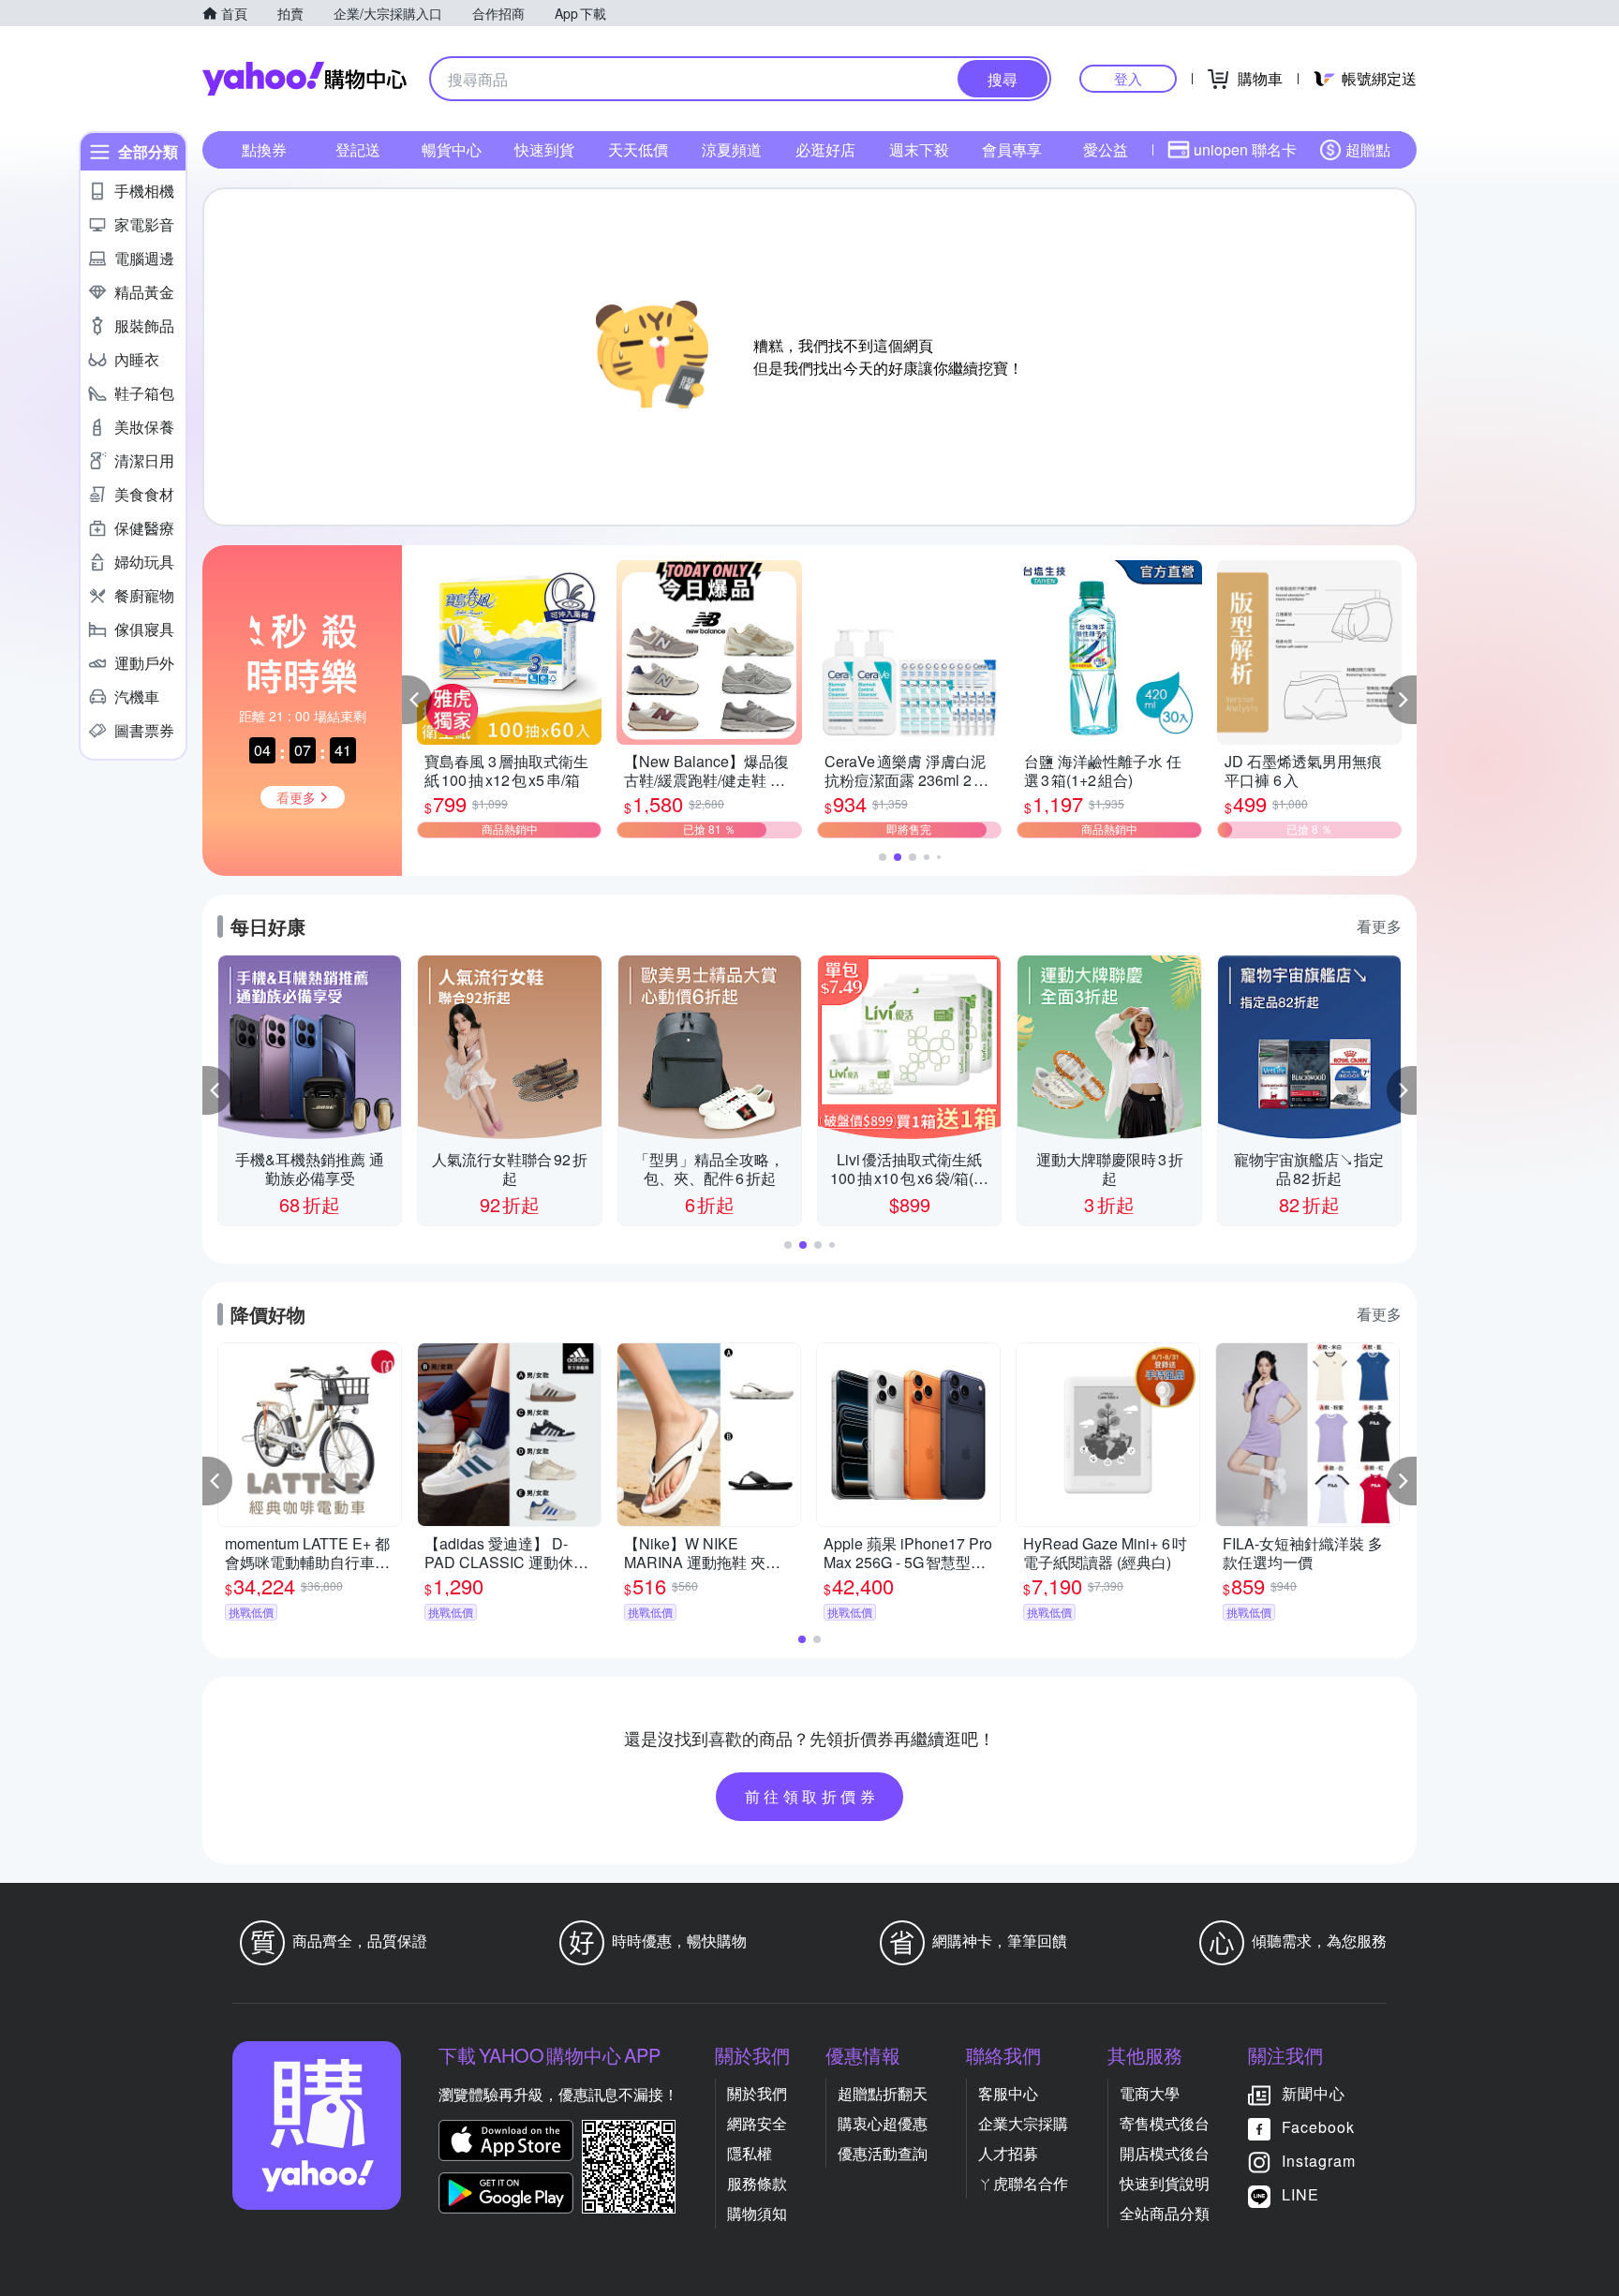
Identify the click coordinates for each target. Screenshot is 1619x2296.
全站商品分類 (1165, 2213)
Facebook (1318, 2127)
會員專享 (1012, 149)
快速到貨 (544, 149)
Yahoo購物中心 (304, 79)
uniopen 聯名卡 (1245, 149)
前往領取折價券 (812, 1796)
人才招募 (1008, 2153)
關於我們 (757, 2093)
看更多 (1379, 926)
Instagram (1319, 2161)
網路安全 (757, 2123)
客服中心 (1008, 2093)
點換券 (264, 149)
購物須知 (757, 2213)
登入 (1128, 78)
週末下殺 (919, 149)
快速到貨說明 (1165, 2183)
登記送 (358, 149)
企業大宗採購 (1023, 2123)
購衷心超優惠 (883, 2123)
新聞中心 (1314, 2093)
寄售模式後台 (1165, 2123)
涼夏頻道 (732, 149)
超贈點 (1368, 149)
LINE (1300, 2194)
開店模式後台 (1165, 2153)
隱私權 (750, 2153)
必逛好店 (825, 149)
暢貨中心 (452, 149)
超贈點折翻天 (883, 2093)
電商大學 (1150, 2093)
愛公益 (1106, 149)
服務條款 (757, 2183)
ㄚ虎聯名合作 (1023, 2183)
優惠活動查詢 (883, 2153)
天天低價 (638, 149)
